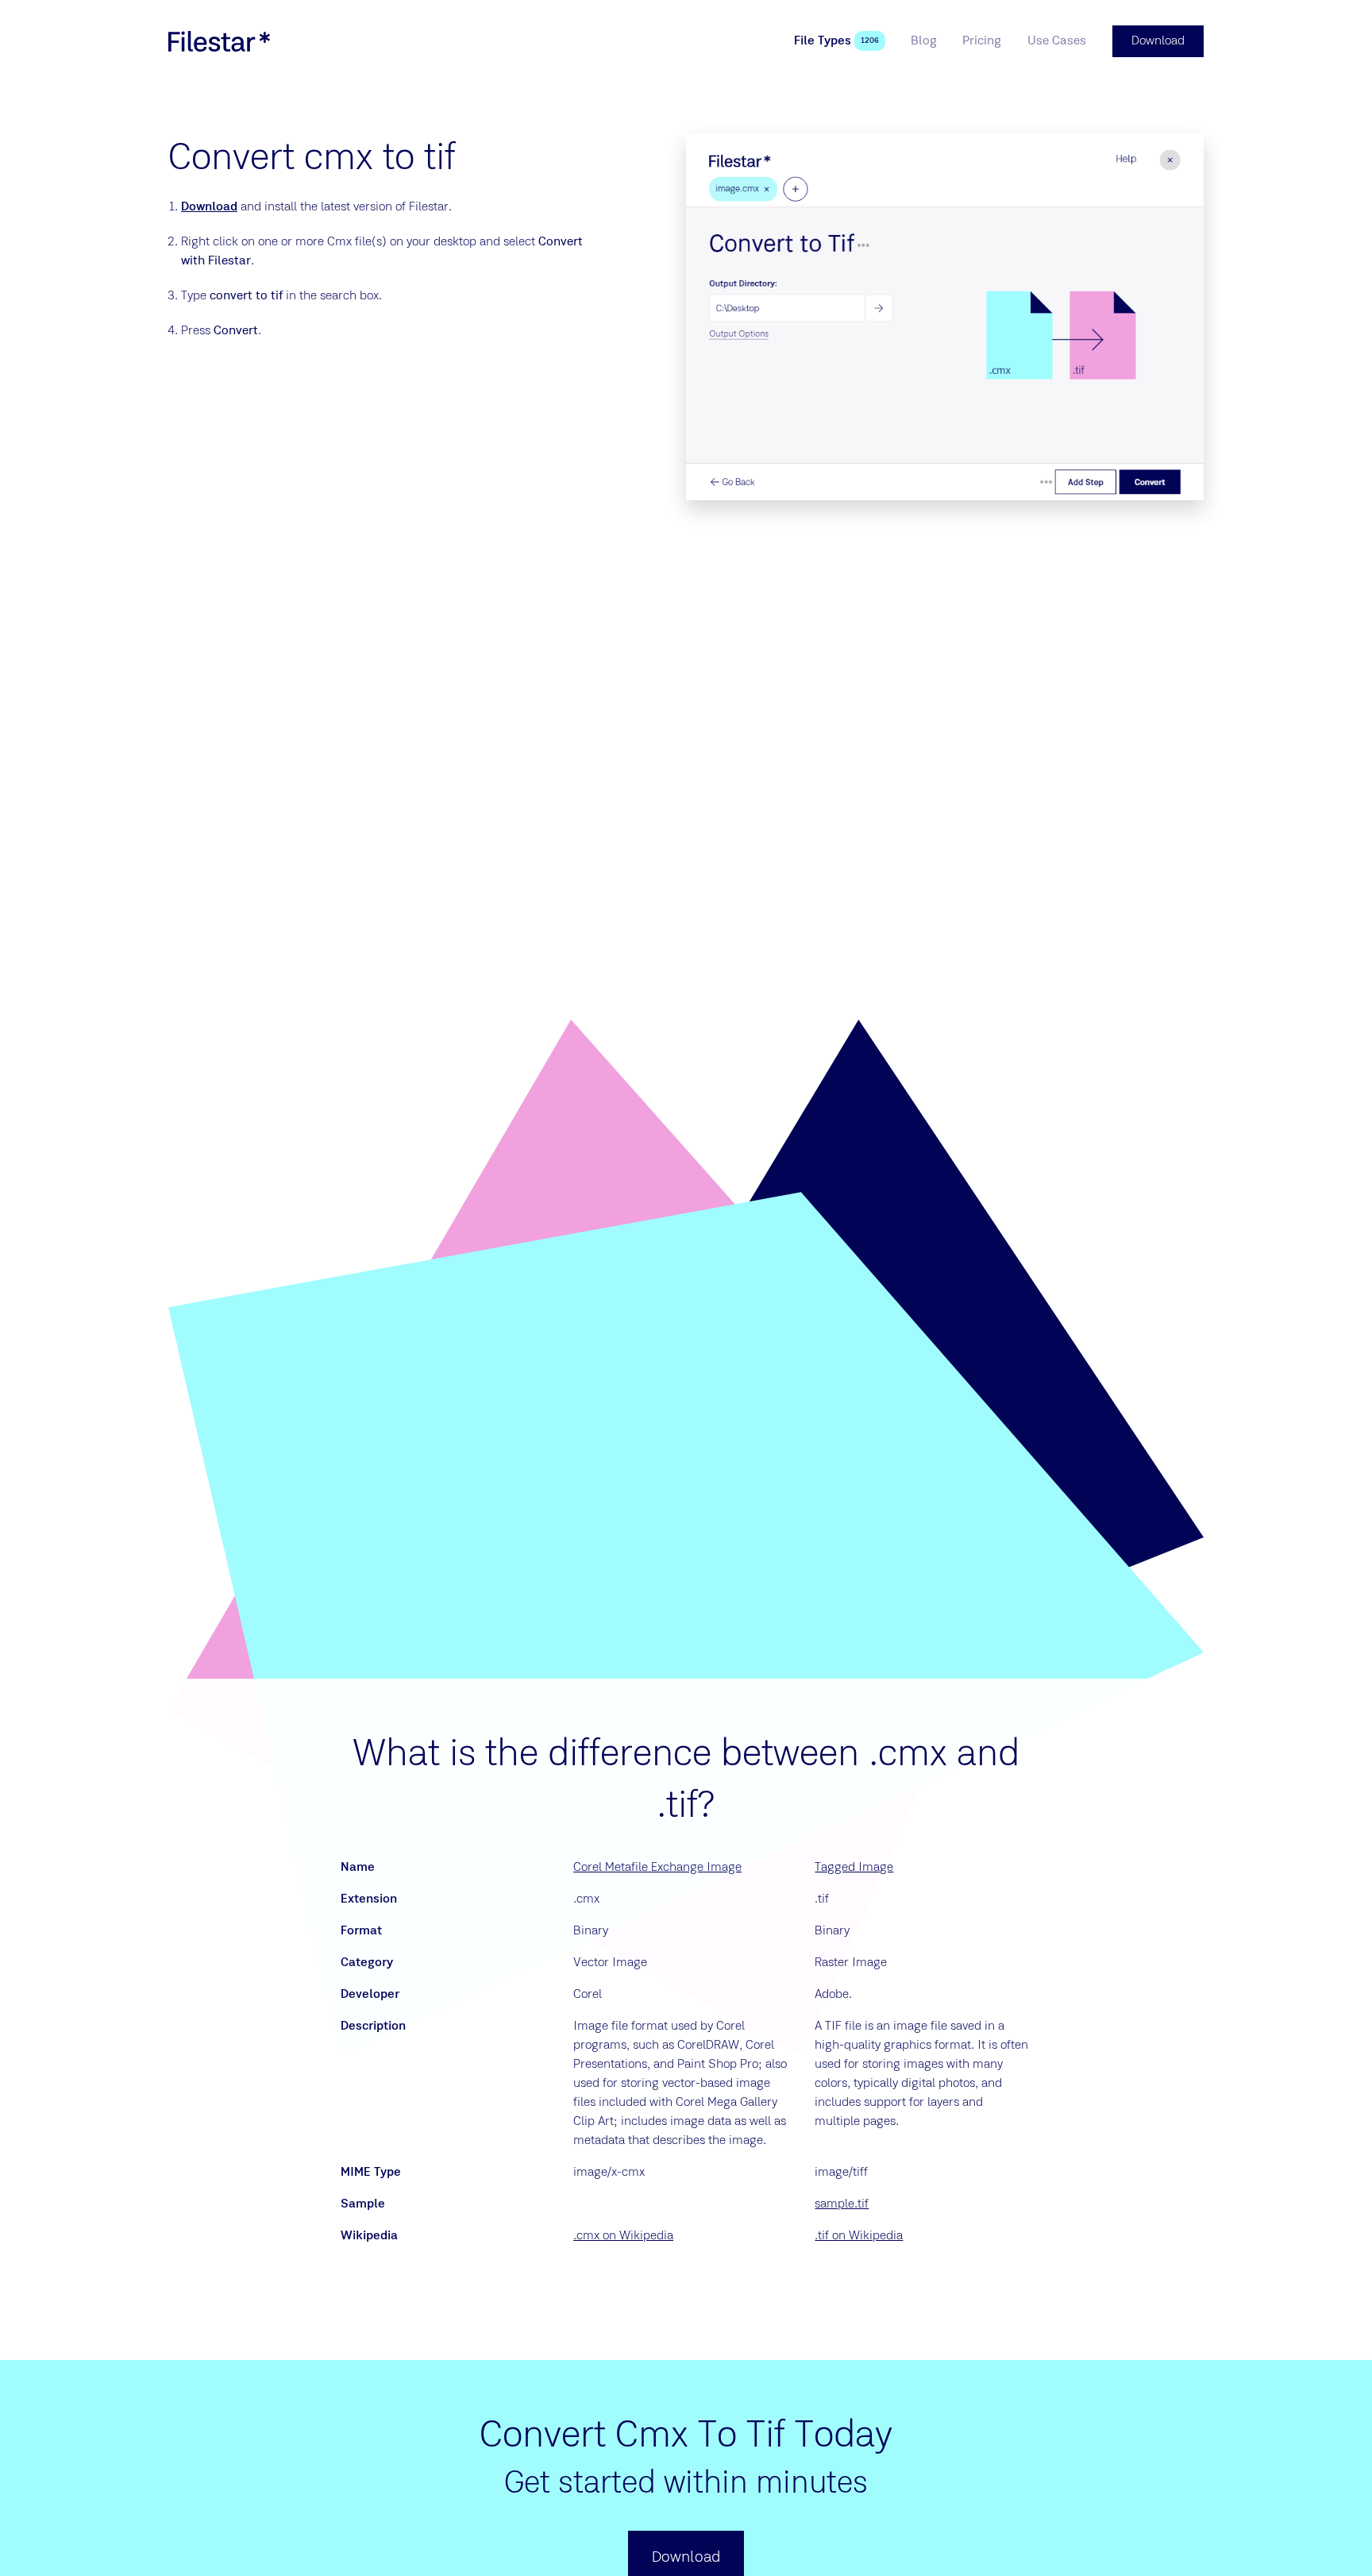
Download (209, 207)
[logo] (219, 41)
